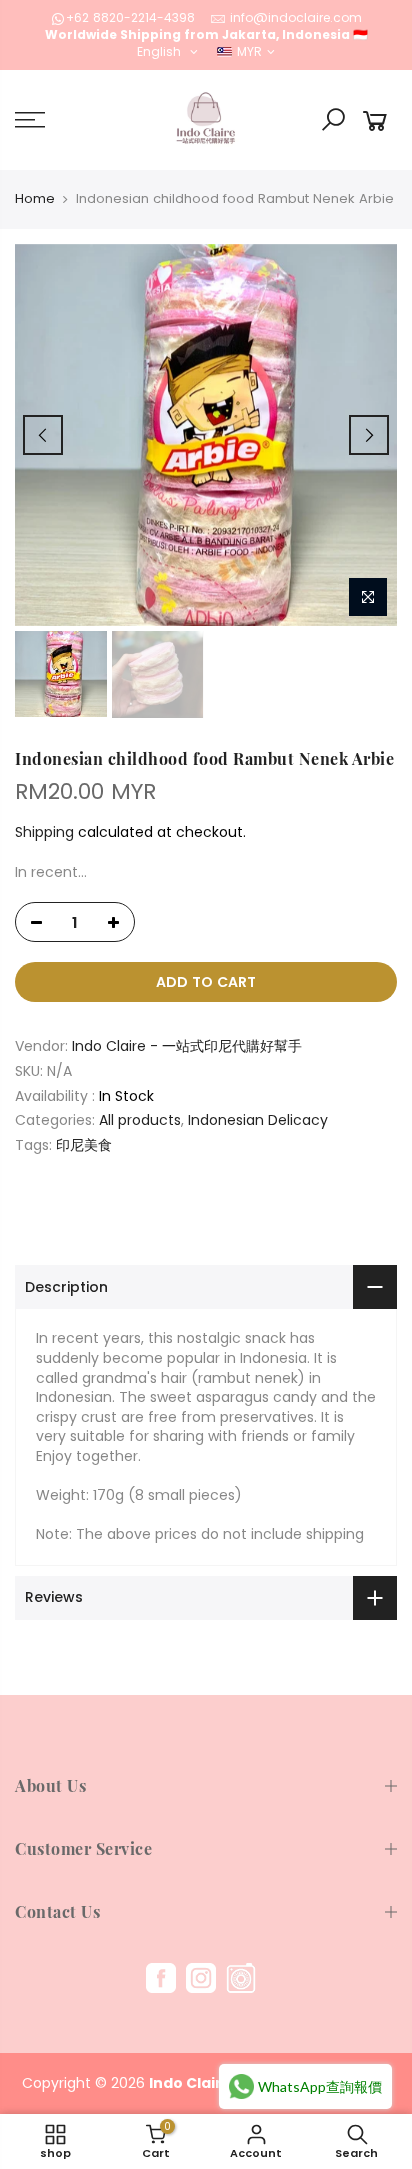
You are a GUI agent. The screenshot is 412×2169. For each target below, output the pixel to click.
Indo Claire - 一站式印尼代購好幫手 (187, 1046)
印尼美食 (84, 1145)
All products (140, 1120)
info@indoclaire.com (296, 17)
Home (35, 199)
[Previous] (43, 435)
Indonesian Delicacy (258, 1120)
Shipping (44, 832)
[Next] (369, 435)
